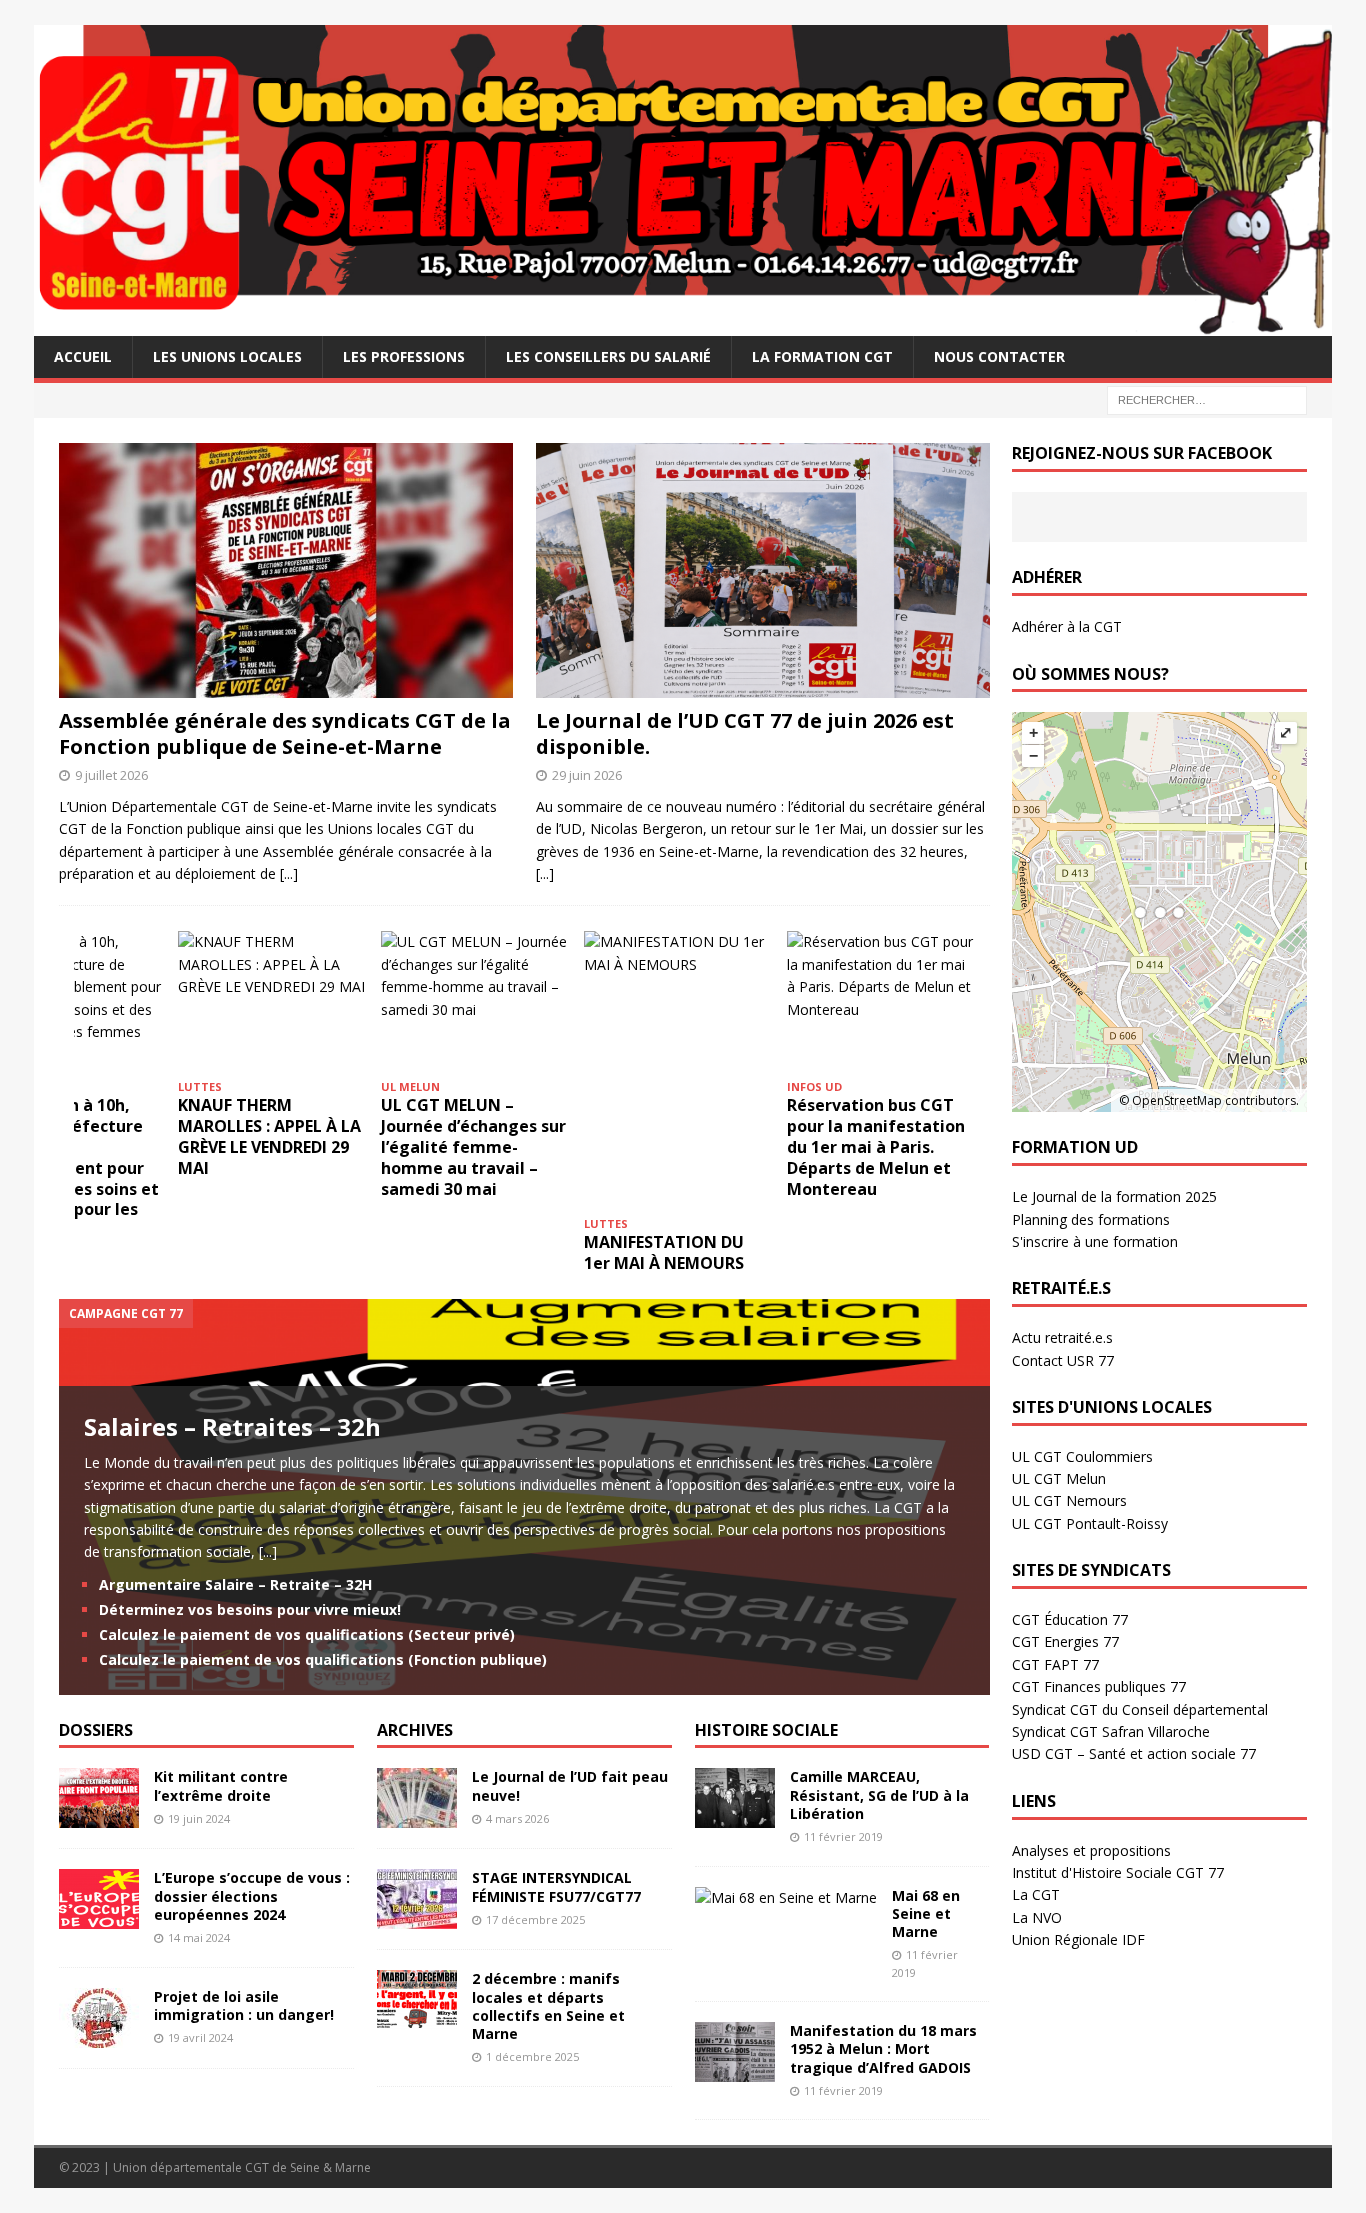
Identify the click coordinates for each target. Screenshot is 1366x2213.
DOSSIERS (96, 1730)
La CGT (1036, 1894)
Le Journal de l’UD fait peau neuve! (570, 1785)
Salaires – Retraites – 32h (232, 1426)
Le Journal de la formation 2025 (1114, 1196)
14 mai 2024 (199, 1937)
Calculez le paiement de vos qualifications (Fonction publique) (323, 1659)
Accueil (83, 356)
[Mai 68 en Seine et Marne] (786, 1898)
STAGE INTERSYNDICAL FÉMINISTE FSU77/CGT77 (556, 1886)
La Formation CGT (822, 356)
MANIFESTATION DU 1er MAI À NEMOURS (666, 1252)
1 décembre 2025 (532, 2056)
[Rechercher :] (1207, 398)
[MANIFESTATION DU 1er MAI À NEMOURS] (678, 1070)
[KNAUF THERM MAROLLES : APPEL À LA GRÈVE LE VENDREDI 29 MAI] (272, 1001)
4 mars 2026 (517, 1818)
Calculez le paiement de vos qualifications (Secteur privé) (307, 1634)
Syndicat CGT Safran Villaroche (1111, 1731)
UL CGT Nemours (1069, 1500)
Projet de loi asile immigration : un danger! (244, 2005)
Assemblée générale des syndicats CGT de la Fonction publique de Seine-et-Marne (285, 733)
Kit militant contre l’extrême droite (221, 1785)
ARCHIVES (415, 1730)
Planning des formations (1091, 1219)
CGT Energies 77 (1065, 1641)
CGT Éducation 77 (1070, 1619)
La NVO (1037, 1917)
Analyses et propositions (1091, 1850)
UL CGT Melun (1059, 1478)
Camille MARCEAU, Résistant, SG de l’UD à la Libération (879, 1794)
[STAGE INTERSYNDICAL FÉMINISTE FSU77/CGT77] (417, 1899)
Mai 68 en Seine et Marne (926, 1913)
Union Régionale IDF (1078, 1939)
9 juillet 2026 (111, 775)
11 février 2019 (843, 1836)
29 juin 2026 (587, 775)
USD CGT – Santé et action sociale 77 (1134, 1753)
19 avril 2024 (200, 2037)
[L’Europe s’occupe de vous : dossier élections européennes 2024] (99, 1899)
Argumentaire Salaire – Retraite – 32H (235, 1584)
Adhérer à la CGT (1067, 626)
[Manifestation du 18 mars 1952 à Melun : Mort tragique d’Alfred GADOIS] (735, 2052)
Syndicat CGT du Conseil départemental (1140, 1709)
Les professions (404, 356)
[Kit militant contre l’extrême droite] (99, 1798)
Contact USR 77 (1063, 1360)
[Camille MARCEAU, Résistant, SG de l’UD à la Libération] (735, 1798)
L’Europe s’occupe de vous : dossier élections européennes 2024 (252, 1895)
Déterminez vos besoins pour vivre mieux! (250, 1609)
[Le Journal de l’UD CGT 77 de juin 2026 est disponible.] (763, 570)
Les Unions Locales (227, 356)
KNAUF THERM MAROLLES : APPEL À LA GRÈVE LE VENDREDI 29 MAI (269, 1136)
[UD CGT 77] (683, 323)
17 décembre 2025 (535, 1919)
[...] (289, 873)
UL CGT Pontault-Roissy (1090, 1523)
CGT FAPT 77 (1055, 1664)
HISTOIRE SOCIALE (766, 1730)
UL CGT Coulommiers (1082, 1456)
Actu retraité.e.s (1062, 1337)
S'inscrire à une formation (1095, 1241)
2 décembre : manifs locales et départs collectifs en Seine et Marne (548, 2006)
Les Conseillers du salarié (608, 356)
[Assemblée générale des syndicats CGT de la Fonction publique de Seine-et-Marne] (286, 570)
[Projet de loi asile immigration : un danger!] (99, 2018)
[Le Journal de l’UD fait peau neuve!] (417, 1798)
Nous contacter (999, 356)
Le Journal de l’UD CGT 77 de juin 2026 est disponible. (745, 733)
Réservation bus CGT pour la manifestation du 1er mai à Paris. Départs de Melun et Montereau (876, 1146)
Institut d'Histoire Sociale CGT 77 (1118, 1872)
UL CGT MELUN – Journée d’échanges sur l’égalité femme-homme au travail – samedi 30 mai (473, 1146)
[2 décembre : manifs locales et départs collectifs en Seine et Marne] (417, 2000)
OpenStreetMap (1177, 1100)
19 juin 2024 (199, 1818)
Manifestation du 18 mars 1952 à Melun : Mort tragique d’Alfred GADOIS (883, 2048)
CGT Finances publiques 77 (1099, 1686)
